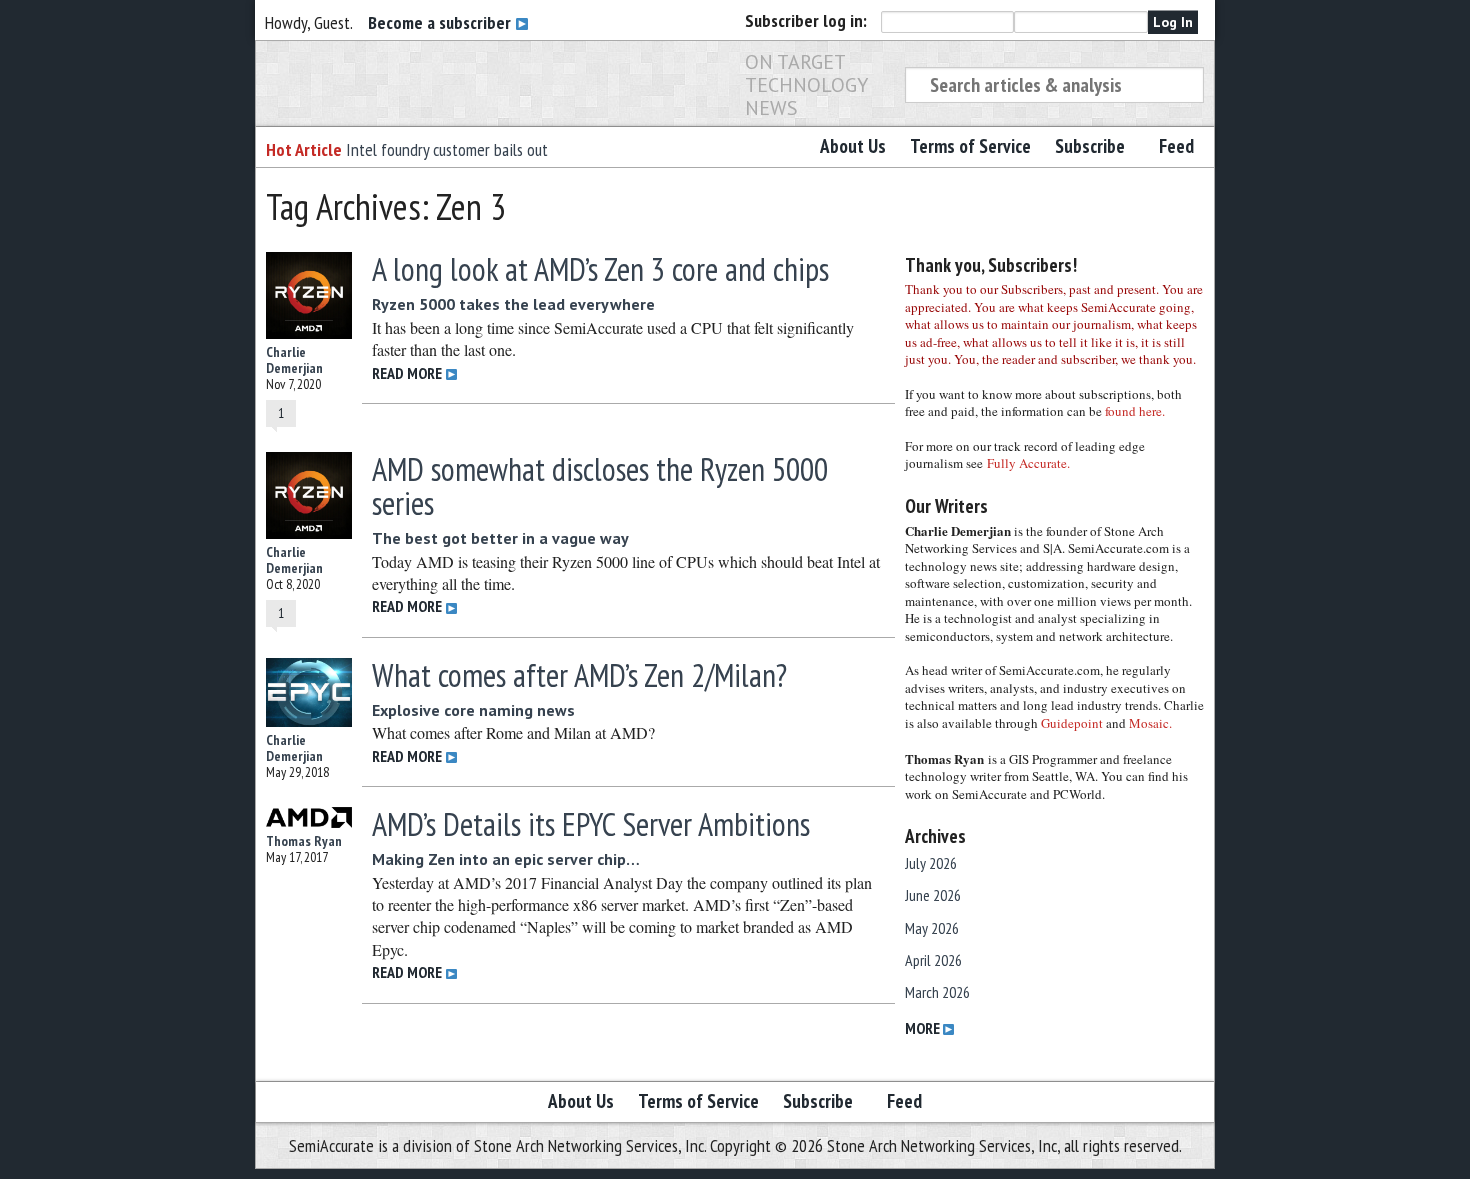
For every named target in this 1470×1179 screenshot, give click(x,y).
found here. (1135, 411)
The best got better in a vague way (500, 538)
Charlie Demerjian (294, 360)
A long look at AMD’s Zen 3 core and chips (600, 269)
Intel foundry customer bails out (447, 149)
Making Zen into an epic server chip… (506, 859)
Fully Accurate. (1028, 463)
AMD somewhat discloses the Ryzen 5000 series (600, 486)
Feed (1176, 146)
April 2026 (933, 960)
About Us (853, 146)
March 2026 (937, 992)
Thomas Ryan (304, 841)
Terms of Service (970, 146)
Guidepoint (1072, 723)
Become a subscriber (441, 22)
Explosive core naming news (473, 710)
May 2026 (932, 928)
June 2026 (933, 895)
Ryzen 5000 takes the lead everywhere (513, 304)
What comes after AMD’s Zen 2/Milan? (579, 675)
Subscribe (1090, 146)
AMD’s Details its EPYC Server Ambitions (591, 824)
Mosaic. (1150, 723)
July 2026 (931, 863)
